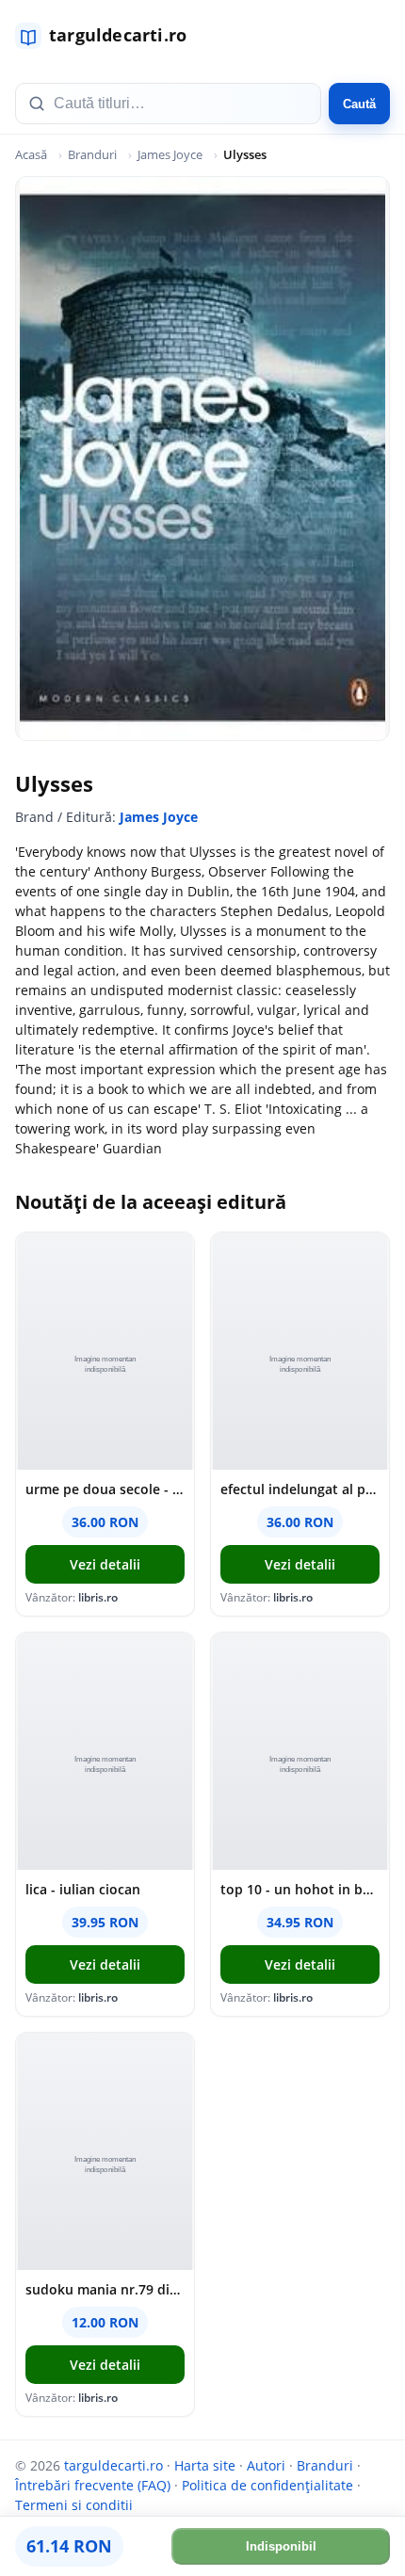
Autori (266, 2465)
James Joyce (170, 154)
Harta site (205, 2465)
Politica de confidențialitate (267, 2485)
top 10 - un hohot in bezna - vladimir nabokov (300, 1889)
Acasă (31, 154)
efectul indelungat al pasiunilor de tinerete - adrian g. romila (300, 1489)
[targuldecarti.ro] (109, 36)
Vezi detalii (105, 1564)
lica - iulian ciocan (83, 1889)
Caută (359, 104)
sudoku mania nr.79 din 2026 (105, 2289)
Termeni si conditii (74, 2505)
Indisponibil (281, 2546)
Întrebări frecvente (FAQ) (93, 2485)
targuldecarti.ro (113, 2465)
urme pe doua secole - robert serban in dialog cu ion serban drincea (105, 1489)
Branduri (92, 154)
